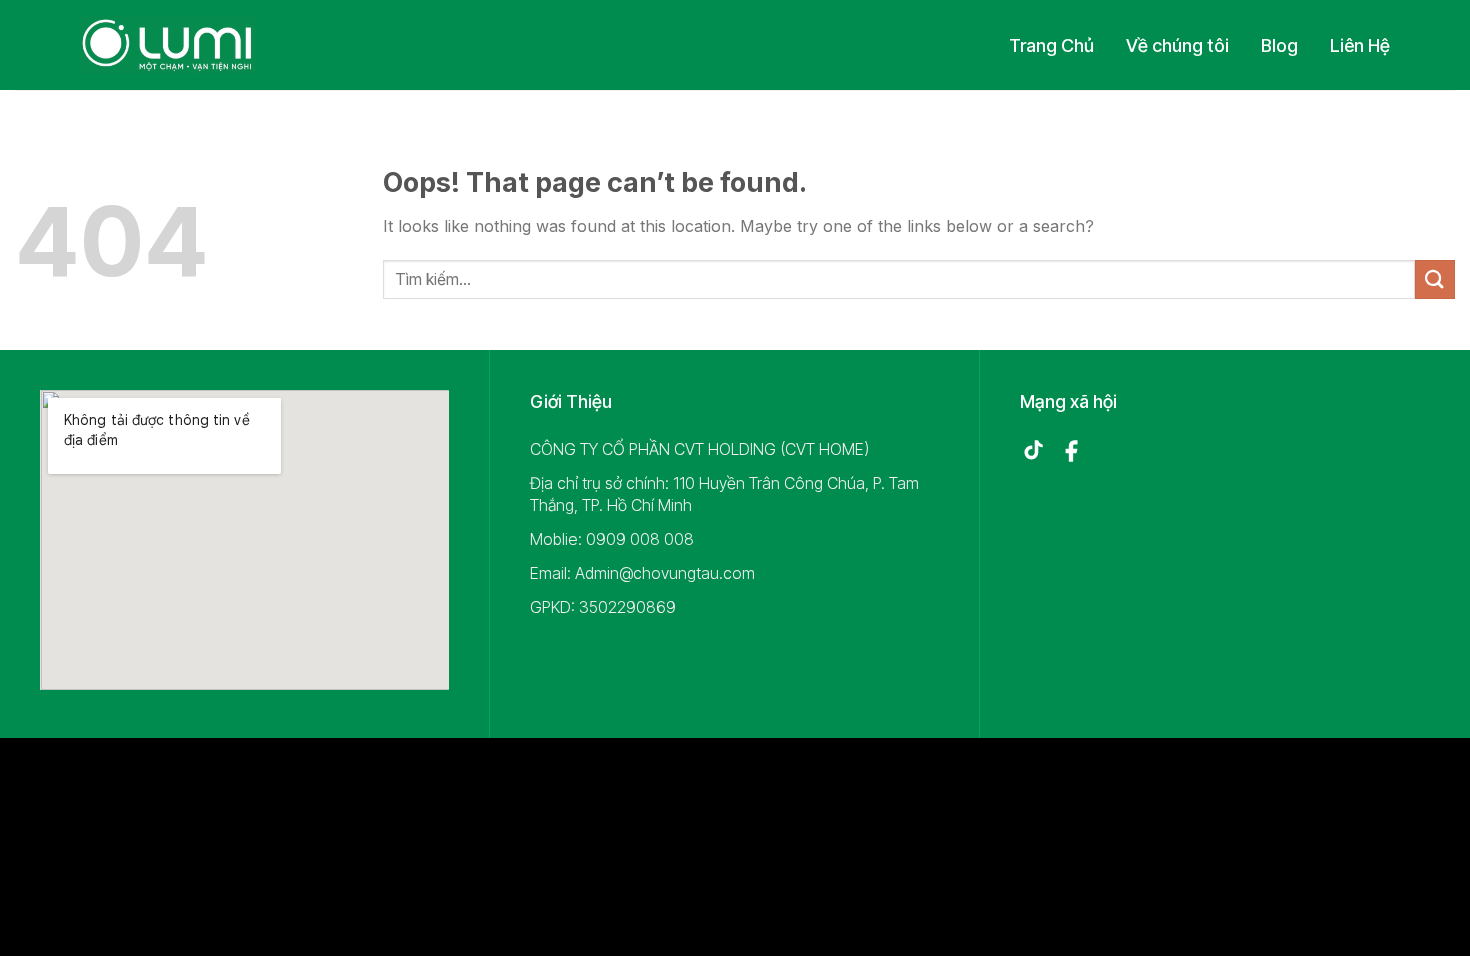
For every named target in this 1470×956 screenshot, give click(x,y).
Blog (1279, 45)
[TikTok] (1033, 451)
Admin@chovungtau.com (665, 573)
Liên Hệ (1360, 45)
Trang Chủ (1051, 45)
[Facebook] (1071, 451)
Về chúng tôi (1177, 45)
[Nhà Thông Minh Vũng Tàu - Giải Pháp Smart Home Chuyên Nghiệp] (168, 45)
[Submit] (1435, 279)
